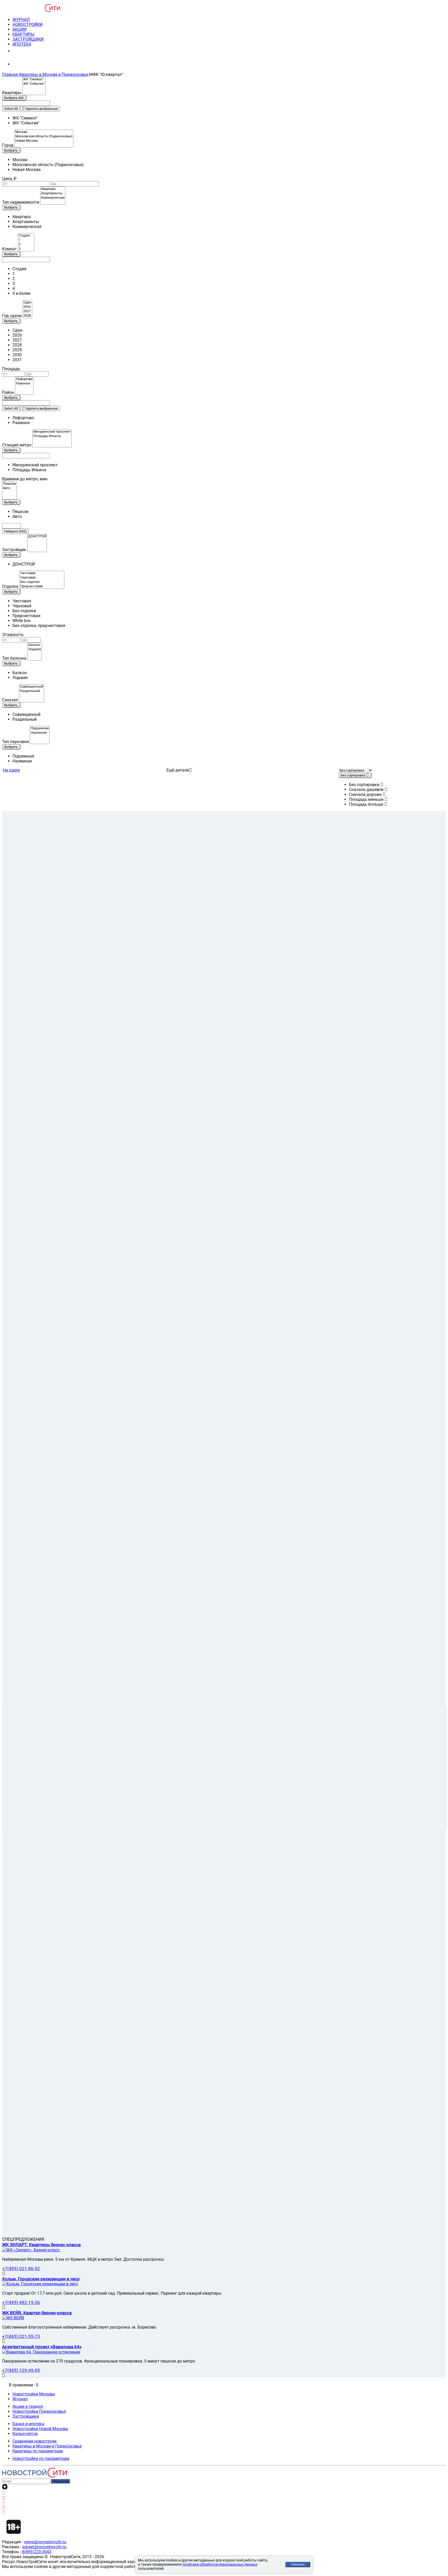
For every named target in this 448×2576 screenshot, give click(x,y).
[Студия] (26, 236)
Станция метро (17, 445)
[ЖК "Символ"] (34, 79)
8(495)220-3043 (37, 2552)
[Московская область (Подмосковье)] (44, 136)
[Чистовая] (42, 573)
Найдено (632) (15, 531)
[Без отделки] (42, 582)
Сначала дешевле (367, 790)
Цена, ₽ (9, 179)
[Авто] (9, 488)
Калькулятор (25, 2434)
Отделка (10, 586)
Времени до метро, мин (25, 479)
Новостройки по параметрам (41, 2459)
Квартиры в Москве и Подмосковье (47, 2446)
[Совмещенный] (31, 687)
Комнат (9, 249)
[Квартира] (53, 189)
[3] (26, 249)
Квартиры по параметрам (38, 2451)
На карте (11, 770)
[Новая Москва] (44, 141)
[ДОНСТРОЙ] (37, 536)
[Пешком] (9, 484)
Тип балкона (14, 658)
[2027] (27, 311)
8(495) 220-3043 (32, 51)
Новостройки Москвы (34, 2394)
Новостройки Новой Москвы (40, 2429)
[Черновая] (42, 578)
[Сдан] (27, 302)
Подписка (61, 2481)
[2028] (27, 316)
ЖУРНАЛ (21, 20)
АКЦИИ (19, 29)
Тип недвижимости (21, 202)
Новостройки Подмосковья (39, 2411)
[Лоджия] (35, 649)
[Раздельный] (31, 691)
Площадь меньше (367, 799)
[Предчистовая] (42, 586)
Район (8, 392)
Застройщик (14, 550)
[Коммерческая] (53, 198)
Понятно (298, 2564)
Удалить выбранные (41, 109)
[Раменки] (24, 384)
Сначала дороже (366, 794)
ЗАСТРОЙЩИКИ (28, 39)
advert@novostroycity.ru (44, 2547)
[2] (26, 244)
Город (8, 145)
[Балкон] (35, 645)
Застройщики (26, 2416)
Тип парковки (15, 742)
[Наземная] (40, 733)
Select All (11, 109)
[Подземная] (40, 728)
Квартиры (12, 93)
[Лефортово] (24, 379)
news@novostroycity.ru (45, 2542)
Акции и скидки (28, 2406)
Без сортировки (365, 785)
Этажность (13, 635)
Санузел (10, 700)
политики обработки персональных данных (220, 2564)
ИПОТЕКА (22, 44)
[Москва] (44, 132)
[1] (26, 240)
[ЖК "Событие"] (34, 84)
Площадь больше (366, 804)
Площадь (11, 369)
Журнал (20, 2399)
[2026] (27, 307)
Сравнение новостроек (35, 2441)
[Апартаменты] (53, 193)
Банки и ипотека (28, 2424)
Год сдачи (12, 316)
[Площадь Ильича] (52, 436)
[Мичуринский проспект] (52, 432)
